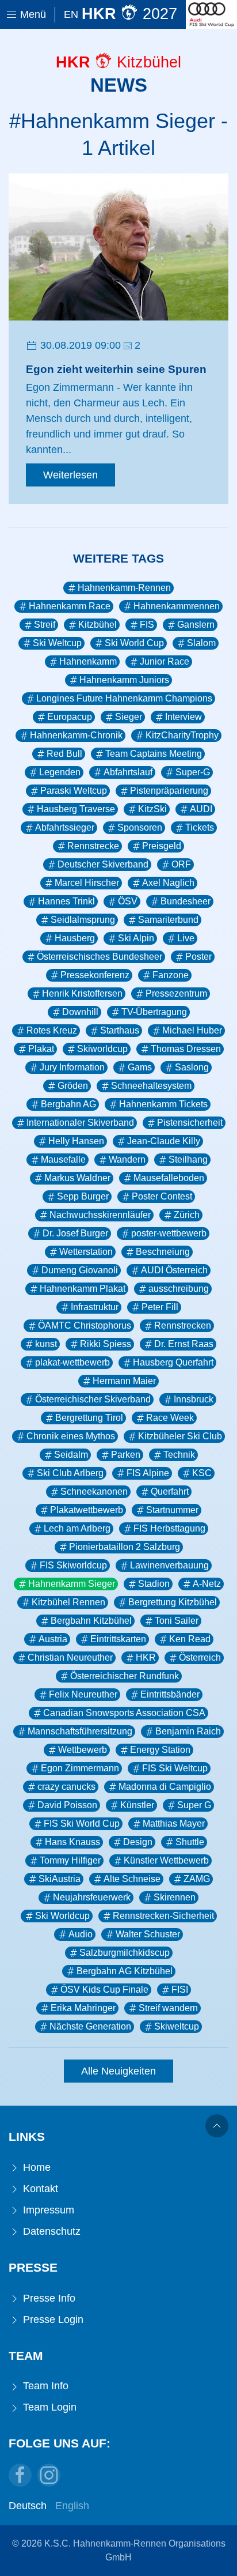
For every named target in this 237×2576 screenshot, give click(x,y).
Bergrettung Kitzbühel (173, 1602)
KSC (202, 1473)
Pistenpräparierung (169, 791)
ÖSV (128, 901)
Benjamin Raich (188, 1731)
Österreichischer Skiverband (93, 1399)
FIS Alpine (148, 1473)
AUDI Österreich (174, 1270)
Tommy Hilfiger (70, 1860)
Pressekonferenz (95, 975)
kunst (46, 1344)
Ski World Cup (134, 643)
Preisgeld (162, 846)
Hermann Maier (124, 1381)
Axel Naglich (168, 883)
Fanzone (171, 975)
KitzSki (152, 809)
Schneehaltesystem (151, 1086)
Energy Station (160, 1750)
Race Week (170, 1418)
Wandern (127, 1159)
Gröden (73, 1086)
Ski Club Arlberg (70, 1473)
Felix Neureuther (83, 1694)
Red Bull (64, 754)
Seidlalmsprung (83, 920)
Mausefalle (63, 1159)
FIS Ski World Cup (82, 1823)
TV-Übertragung (154, 1012)
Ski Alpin (136, 938)
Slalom (201, 643)
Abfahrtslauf (128, 772)
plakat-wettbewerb (72, 1362)
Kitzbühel (98, 625)
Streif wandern (168, 2008)
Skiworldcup (102, 1049)
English (72, 2506)
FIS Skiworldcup (73, 1565)
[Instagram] (49, 2475)
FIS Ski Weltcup (175, 1768)
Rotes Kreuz (52, 1030)
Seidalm (71, 1455)
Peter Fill (160, 1307)
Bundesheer (186, 901)
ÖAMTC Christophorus (85, 1325)
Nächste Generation (90, 2026)
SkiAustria (60, 1879)
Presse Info (48, 2298)
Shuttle (190, 1842)
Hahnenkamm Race (70, 606)
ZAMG (197, 1879)
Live (186, 938)
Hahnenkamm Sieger (72, 1584)
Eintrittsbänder (170, 1694)
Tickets (200, 827)
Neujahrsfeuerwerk (92, 1897)
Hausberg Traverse (76, 809)
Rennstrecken (183, 1325)
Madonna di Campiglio (165, 1787)
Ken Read (190, 1639)
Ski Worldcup (62, 1916)
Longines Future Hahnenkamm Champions (124, 698)
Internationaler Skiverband (80, 1123)
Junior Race (165, 661)
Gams (140, 1067)
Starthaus (120, 1030)
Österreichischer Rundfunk (125, 1676)
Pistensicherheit (190, 1123)
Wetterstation (86, 1252)
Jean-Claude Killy (164, 1141)
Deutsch (28, 2506)
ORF (181, 864)
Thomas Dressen (186, 1049)
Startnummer (172, 1510)
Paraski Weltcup (74, 791)
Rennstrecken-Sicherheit (163, 1916)
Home (35, 2167)
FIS (147, 625)
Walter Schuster (148, 1934)
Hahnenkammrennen (177, 606)
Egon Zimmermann (80, 1768)
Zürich (187, 1215)
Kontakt (39, 2189)
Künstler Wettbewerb (166, 1860)
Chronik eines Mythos (71, 1436)
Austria (53, 1639)
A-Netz (207, 1584)
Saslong (192, 1067)
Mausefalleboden (169, 1178)
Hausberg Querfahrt (173, 1362)
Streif (45, 625)
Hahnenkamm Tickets (163, 1104)
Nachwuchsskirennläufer (100, 1215)
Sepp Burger (83, 1196)
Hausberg (75, 938)
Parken (126, 1455)
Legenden (60, 772)
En (71, 14)
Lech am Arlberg (77, 1528)
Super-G (193, 772)
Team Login (48, 2407)
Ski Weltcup (57, 643)
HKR (146, 1657)
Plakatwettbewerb (87, 1510)
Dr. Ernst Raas (184, 1344)
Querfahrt (170, 1491)
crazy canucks (66, 1787)
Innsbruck (194, 1399)
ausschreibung (179, 1289)
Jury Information (72, 1067)
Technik (179, 1455)
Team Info (44, 2386)
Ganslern (196, 625)
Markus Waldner (77, 1178)
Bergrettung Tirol (89, 1418)
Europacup (70, 717)
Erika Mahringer (83, 2008)
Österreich (200, 1657)
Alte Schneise (132, 1879)
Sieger (129, 717)
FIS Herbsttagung (169, 1528)
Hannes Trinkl (66, 901)
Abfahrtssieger (65, 827)
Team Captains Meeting (154, 754)
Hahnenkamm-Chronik (76, 735)
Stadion (154, 1584)
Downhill (80, 1012)
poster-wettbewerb (169, 1233)
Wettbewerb (83, 1750)
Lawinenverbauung (169, 1565)
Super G (194, 1805)
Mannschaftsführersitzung (80, 1731)
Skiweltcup (177, 2026)
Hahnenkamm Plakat (83, 1289)
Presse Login (52, 2319)
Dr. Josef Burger (75, 1233)
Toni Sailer (177, 1621)
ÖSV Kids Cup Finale (104, 1989)
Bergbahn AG (68, 1104)
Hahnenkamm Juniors (124, 680)
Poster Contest (162, 1196)
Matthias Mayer (174, 1823)
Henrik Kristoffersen (82, 993)
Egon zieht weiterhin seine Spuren (116, 369)
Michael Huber (192, 1030)
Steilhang (188, 1159)
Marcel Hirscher (87, 883)
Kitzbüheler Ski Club (180, 1436)
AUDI (201, 809)
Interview (184, 717)
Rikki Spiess (106, 1344)
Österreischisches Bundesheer (100, 957)
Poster (198, 957)
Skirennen (175, 1897)
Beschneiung (163, 1252)
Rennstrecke (93, 846)
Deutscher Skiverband (103, 864)
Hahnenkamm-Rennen (124, 588)
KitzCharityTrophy (182, 735)
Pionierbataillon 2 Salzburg (125, 1547)
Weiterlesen (70, 475)
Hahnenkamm (88, 661)
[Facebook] (20, 2475)
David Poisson (67, 1805)
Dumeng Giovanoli (80, 1270)
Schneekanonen (94, 1491)
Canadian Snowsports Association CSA (124, 1713)
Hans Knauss (72, 1842)
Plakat (41, 1049)
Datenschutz (50, 2231)
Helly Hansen (76, 1141)
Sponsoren (140, 827)
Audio (81, 1934)
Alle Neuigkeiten (118, 2071)
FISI (180, 1989)
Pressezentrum (176, 993)
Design (138, 1842)
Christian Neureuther (70, 1657)
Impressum (47, 2210)
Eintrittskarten (118, 1639)
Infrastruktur (95, 1307)
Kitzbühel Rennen (68, 1602)
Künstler (137, 1805)
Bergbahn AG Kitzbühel (125, 1971)
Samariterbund (168, 920)
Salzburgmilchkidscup (125, 1953)
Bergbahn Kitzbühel (91, 1621)
